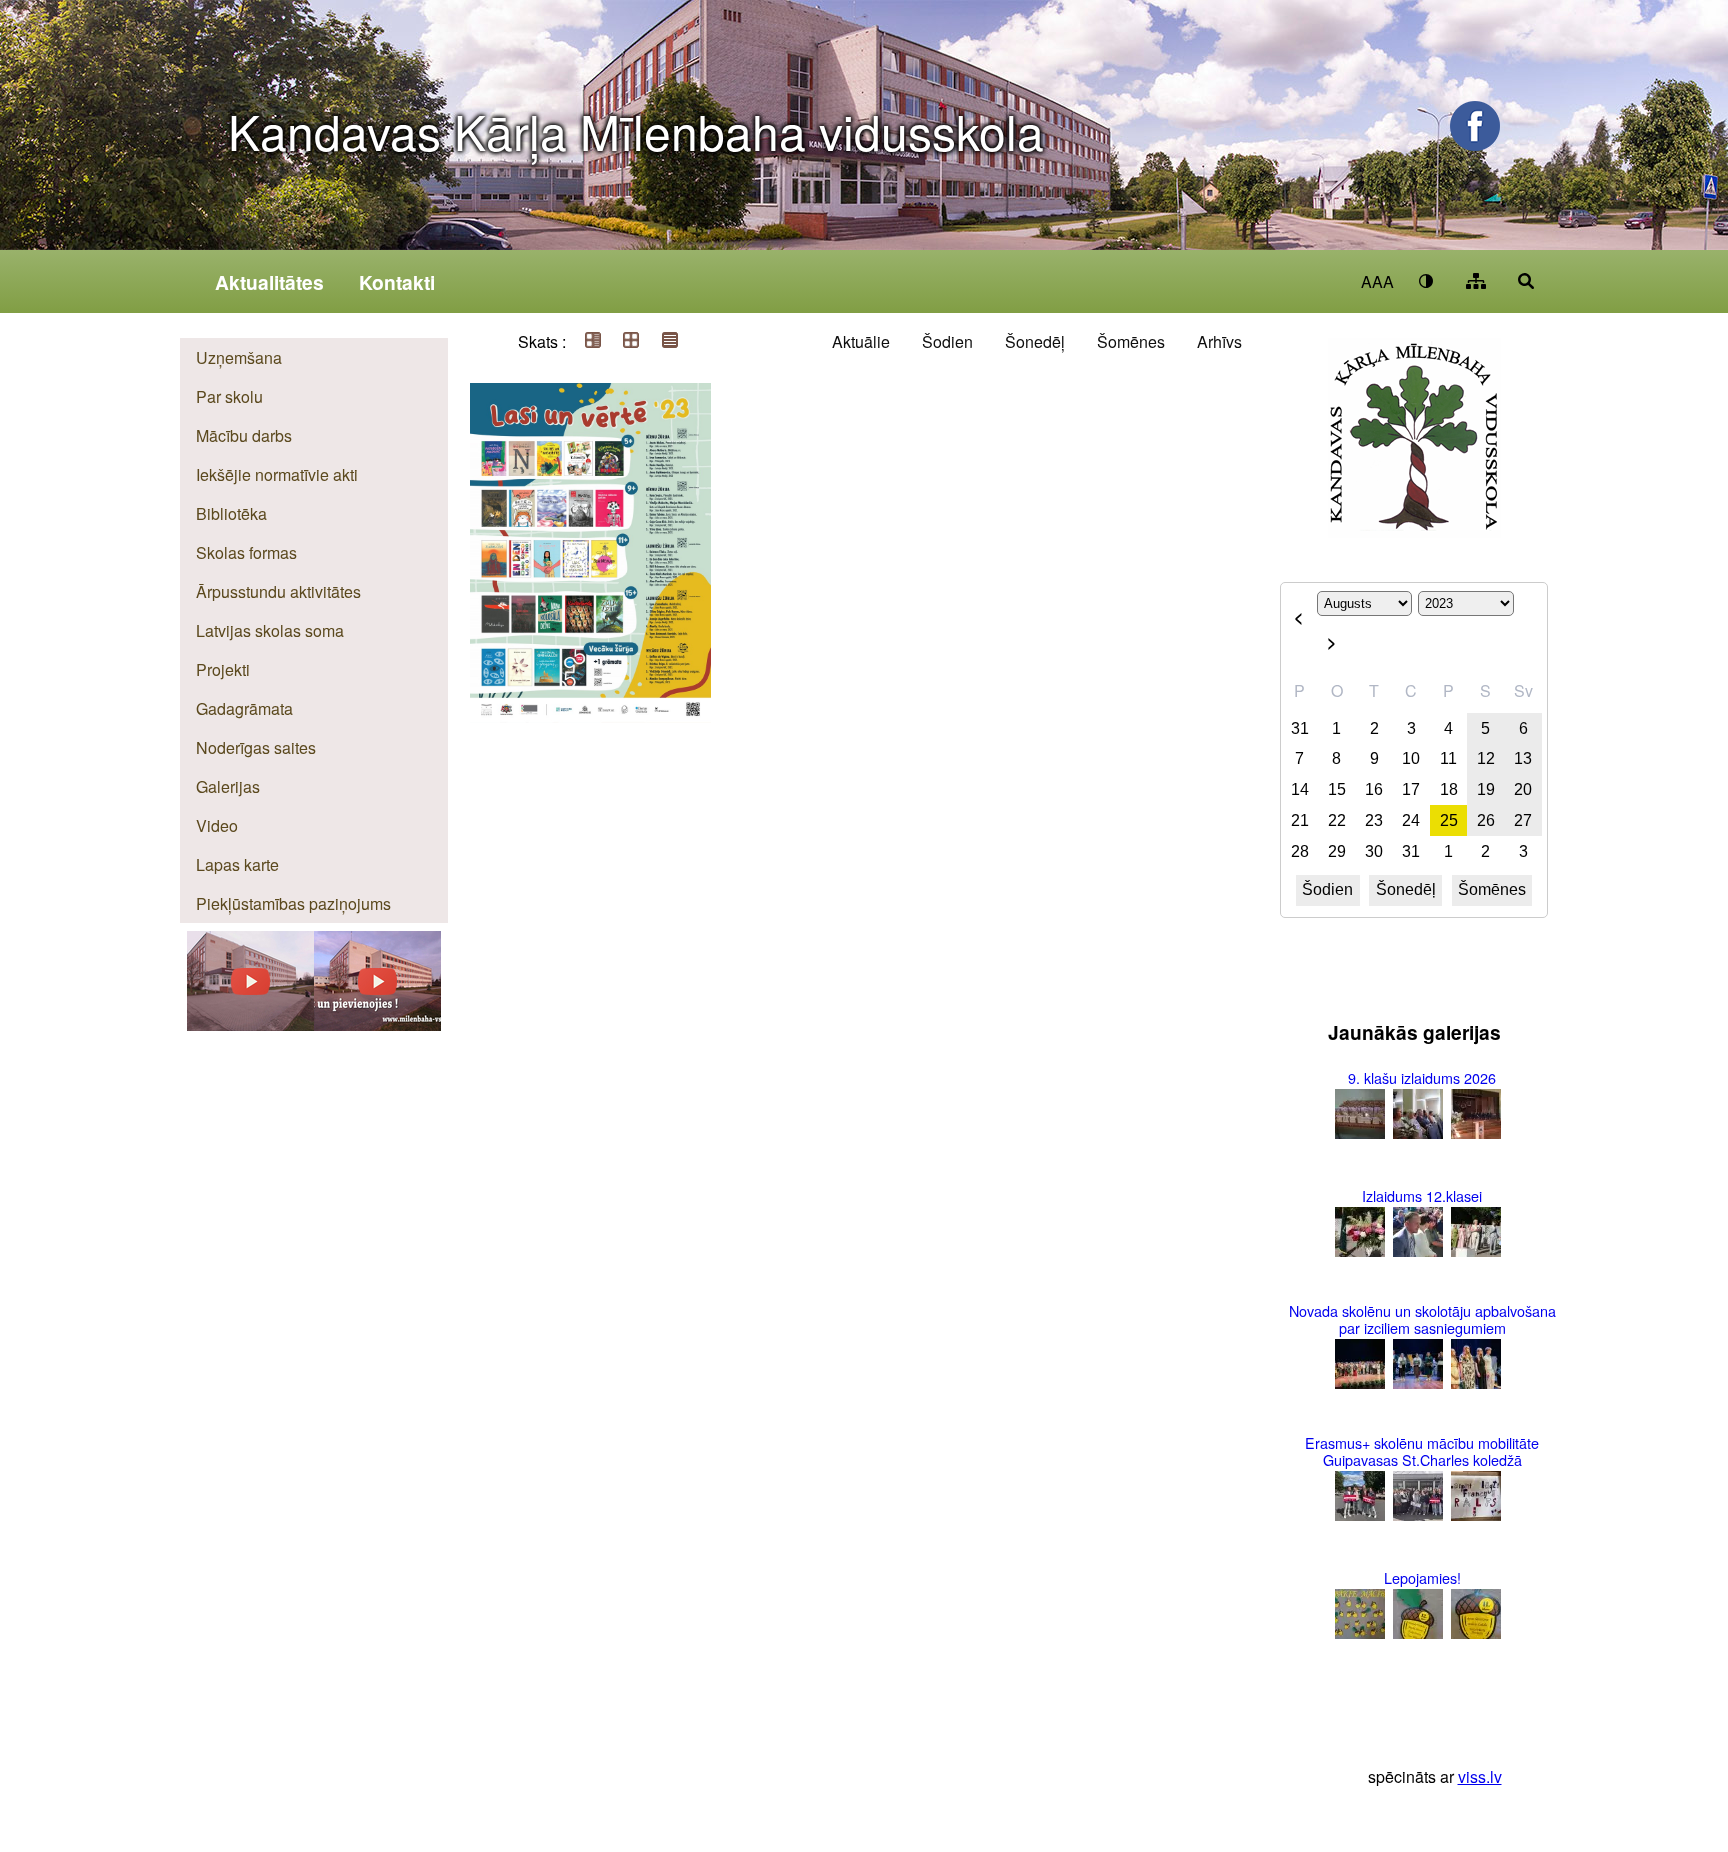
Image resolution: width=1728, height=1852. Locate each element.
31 (1300, 728)
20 (1523, 789)
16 (1374, 789)
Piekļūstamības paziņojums (293, 903)
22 (1337, 820)
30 (1374, 851)
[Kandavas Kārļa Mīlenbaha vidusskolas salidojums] (250, 1024)
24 (1411, 820)
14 (1300, 789)
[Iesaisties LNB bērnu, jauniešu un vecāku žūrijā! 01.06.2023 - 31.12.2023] (590, 385)
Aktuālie (861, 341)
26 (1486, 820)
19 (1486, 789)
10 (1411, 758)
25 (1449, 820)
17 (1411, 789)
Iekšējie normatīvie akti (277, 474)
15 (1337, 789)
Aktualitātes (269, 282)
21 (1300, 820)
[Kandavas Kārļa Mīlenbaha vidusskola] (377, 1024)
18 (1449, 789)
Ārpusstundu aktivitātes (278, 591)
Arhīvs (1219, 341)
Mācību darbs (244, 435)
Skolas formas (246, 552)
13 (1523, 758)
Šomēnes (1131, 341)
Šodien (947, 341)
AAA (1377, 281)
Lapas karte (237, 864)
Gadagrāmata (244, 708)
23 (1374, 820)
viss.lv (1480, 1776)
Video (217, 825)
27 (1523, 820)
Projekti (223, 669)
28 (1300, 851)
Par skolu (229, 396)
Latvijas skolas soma (270, 630)
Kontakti (397, 282)
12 (1486, 758)
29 (1337, 851)
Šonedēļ (1035, 341)
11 (1448, 758)
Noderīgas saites (256, 747)
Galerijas (228, 786)
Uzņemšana (239, 357)
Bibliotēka (231, 513)
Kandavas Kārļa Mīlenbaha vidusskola (636, 130)
